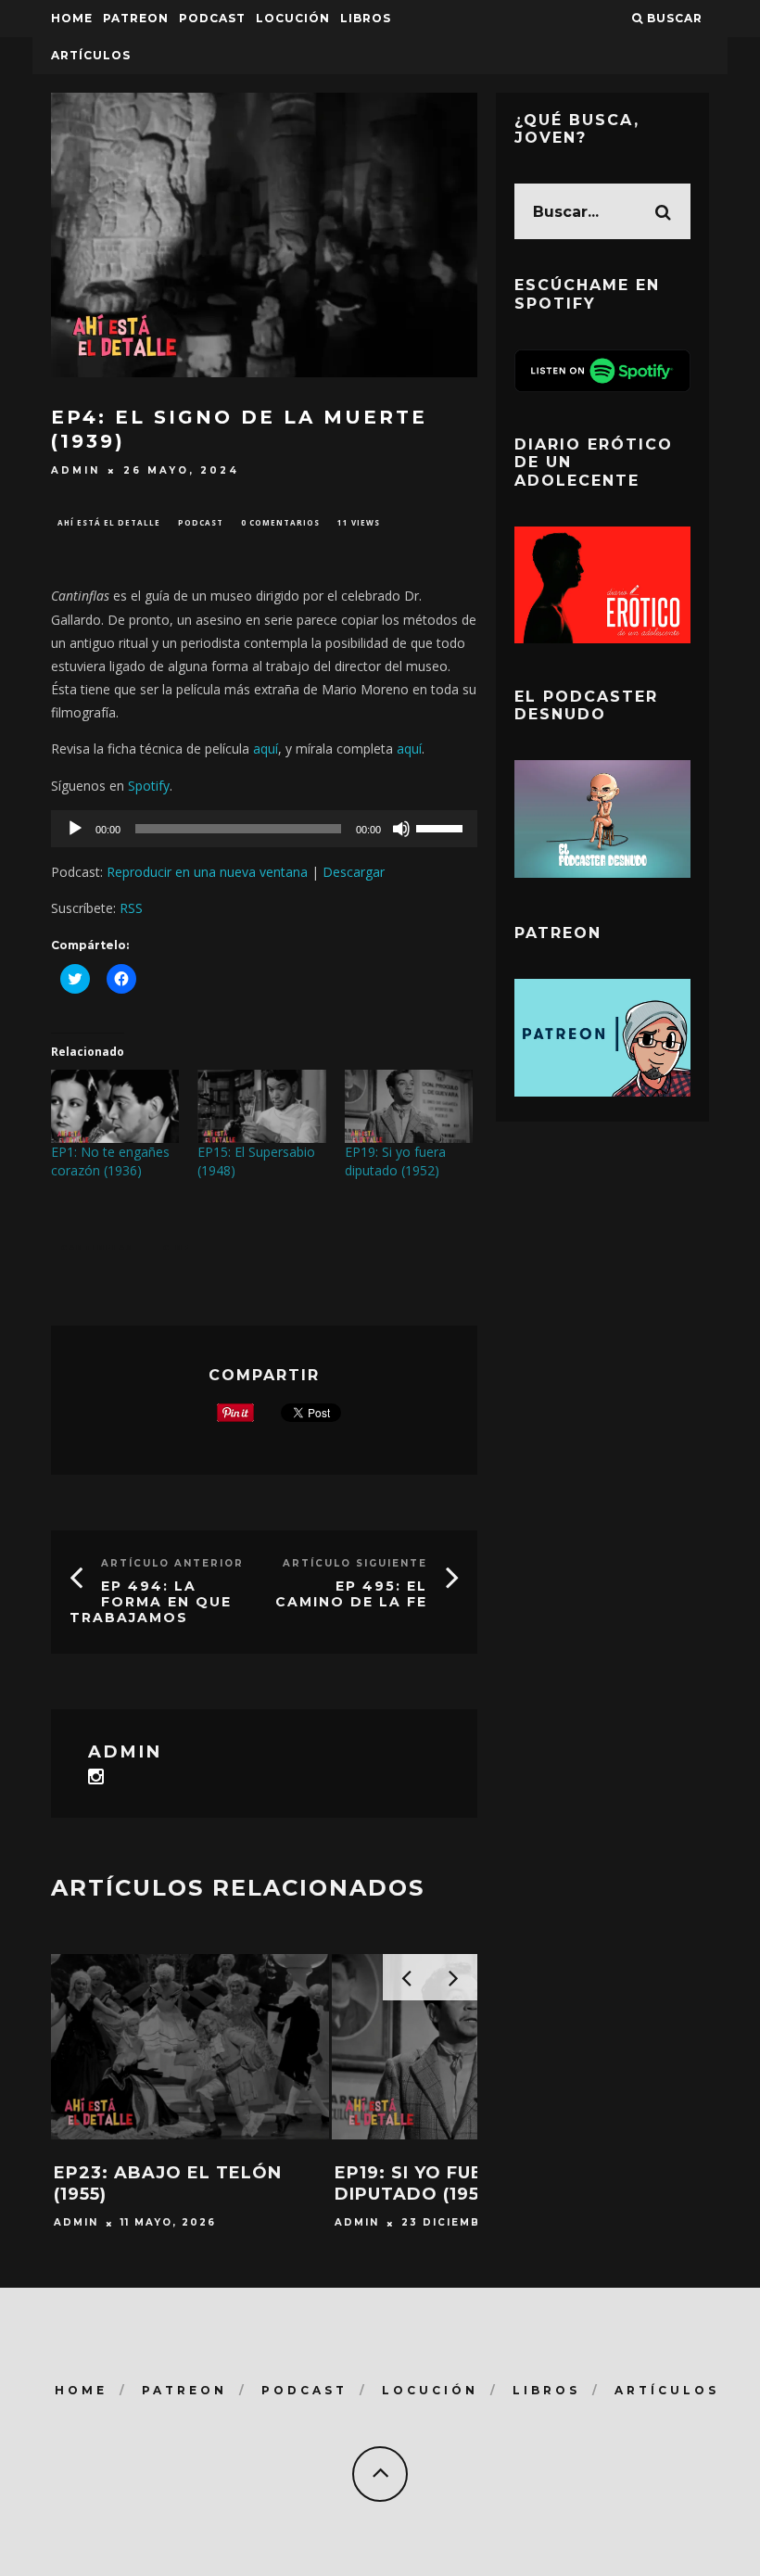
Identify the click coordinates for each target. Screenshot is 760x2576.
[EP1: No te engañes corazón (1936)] (115, 1106)
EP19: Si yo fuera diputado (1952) (395, 1161)
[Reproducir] (75, 829)
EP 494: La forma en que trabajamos (151, 1602)
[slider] (442, 827)
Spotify (149, 786)
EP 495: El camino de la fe (351, 1594)
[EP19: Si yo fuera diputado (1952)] (409, 1106)
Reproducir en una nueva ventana (207, 872)
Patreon (136, 18)
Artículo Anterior (172, 1563)
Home (72, 18)
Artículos (91, 55)
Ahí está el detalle (109, 522)
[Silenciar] (401, 829)
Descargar (354, 872)
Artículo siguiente (355, 1563)
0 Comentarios (280, 522)
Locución (293, 18)
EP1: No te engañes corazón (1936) (110, 1161)
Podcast (201, 522)
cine (177, 1247)
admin (76, 470)
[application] (264, 829)
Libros (366, 18)
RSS (131, 908)
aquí (266, 749)
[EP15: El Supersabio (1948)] (261, 1106)
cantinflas (97, 1247)
